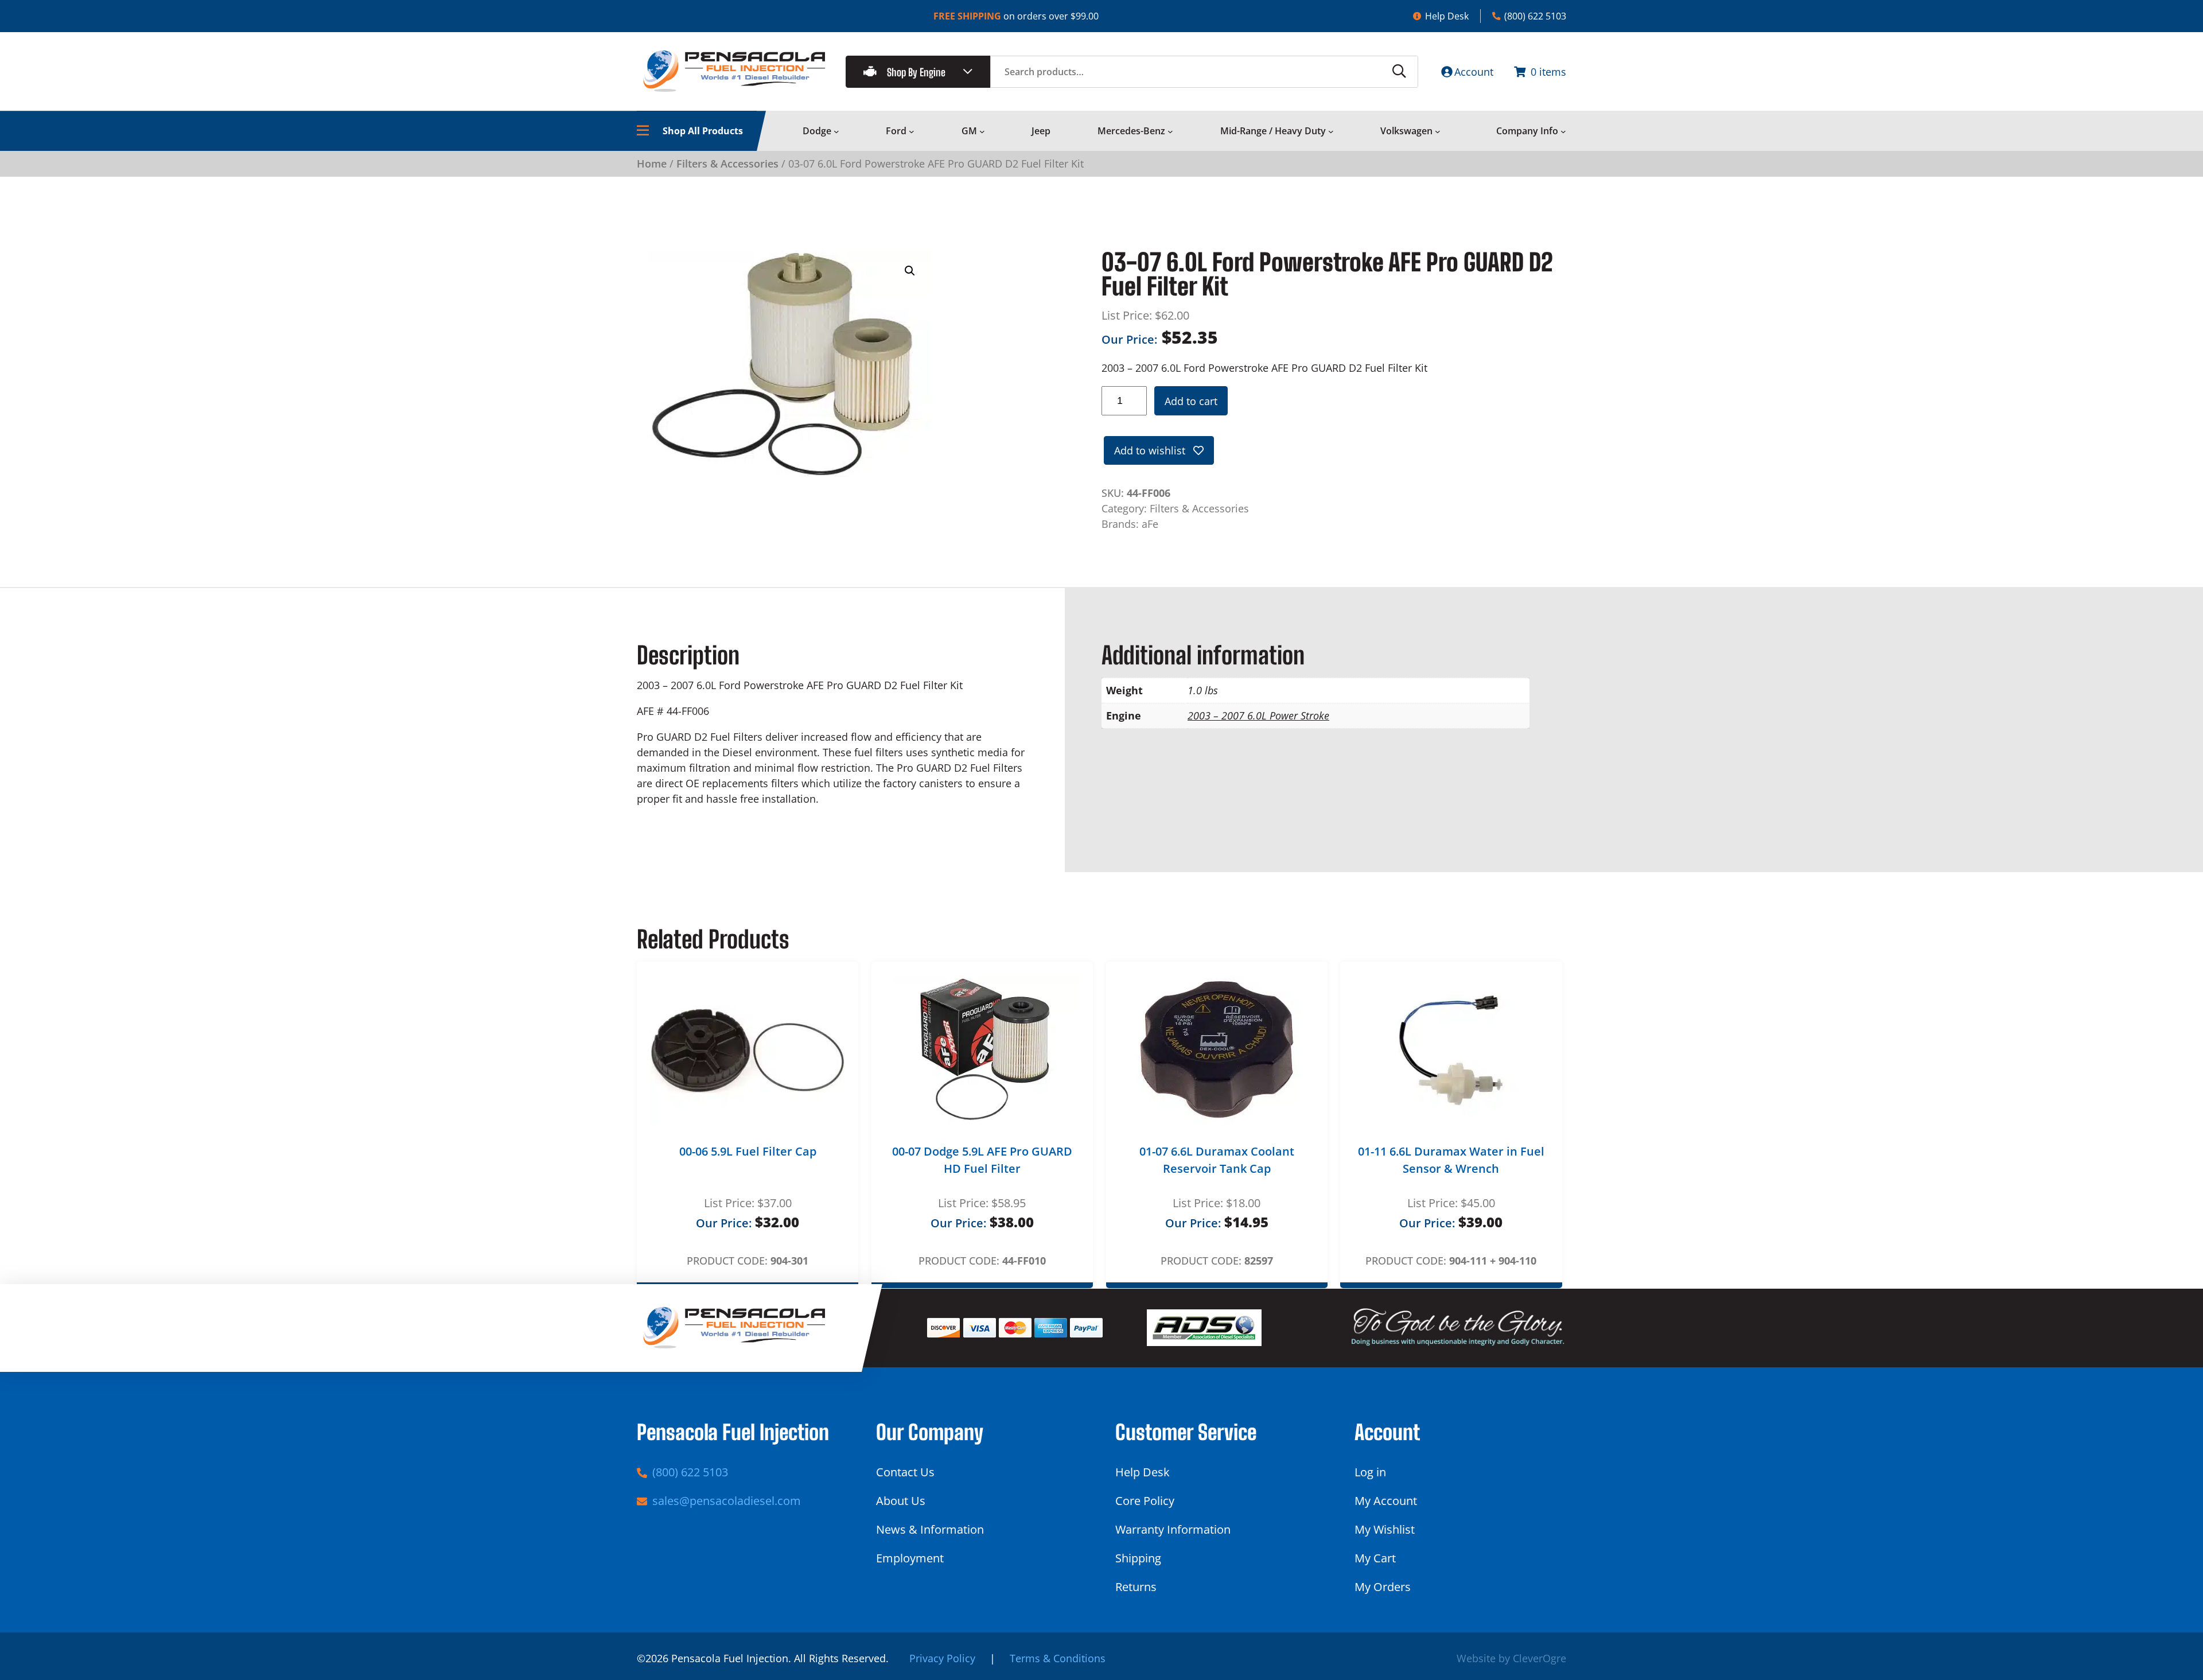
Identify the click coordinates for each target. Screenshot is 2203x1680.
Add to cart (1191, 401)
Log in (1370, 1472)
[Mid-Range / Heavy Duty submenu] (1331, 131)
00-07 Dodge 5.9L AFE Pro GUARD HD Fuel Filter (982, 1160)
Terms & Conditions (1058, 1658)
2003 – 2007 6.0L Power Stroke (1258, 715)
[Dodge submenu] (836, 131)
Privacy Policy (942, 1658)
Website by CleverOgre (1511, 1658)
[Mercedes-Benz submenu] (1170, 131)
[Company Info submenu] (1563, 131)
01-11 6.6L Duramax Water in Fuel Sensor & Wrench (1451, 1160)
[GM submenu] (982, 131)
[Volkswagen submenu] (1438, 131)
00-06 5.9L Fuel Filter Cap (748, 1151)
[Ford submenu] (912, 131)
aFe (1150, 524)
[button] (910, 271)
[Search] (1399, 72)
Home (652, 164)
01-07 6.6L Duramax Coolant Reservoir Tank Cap (1217, 1160)
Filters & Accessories (727, 164)
